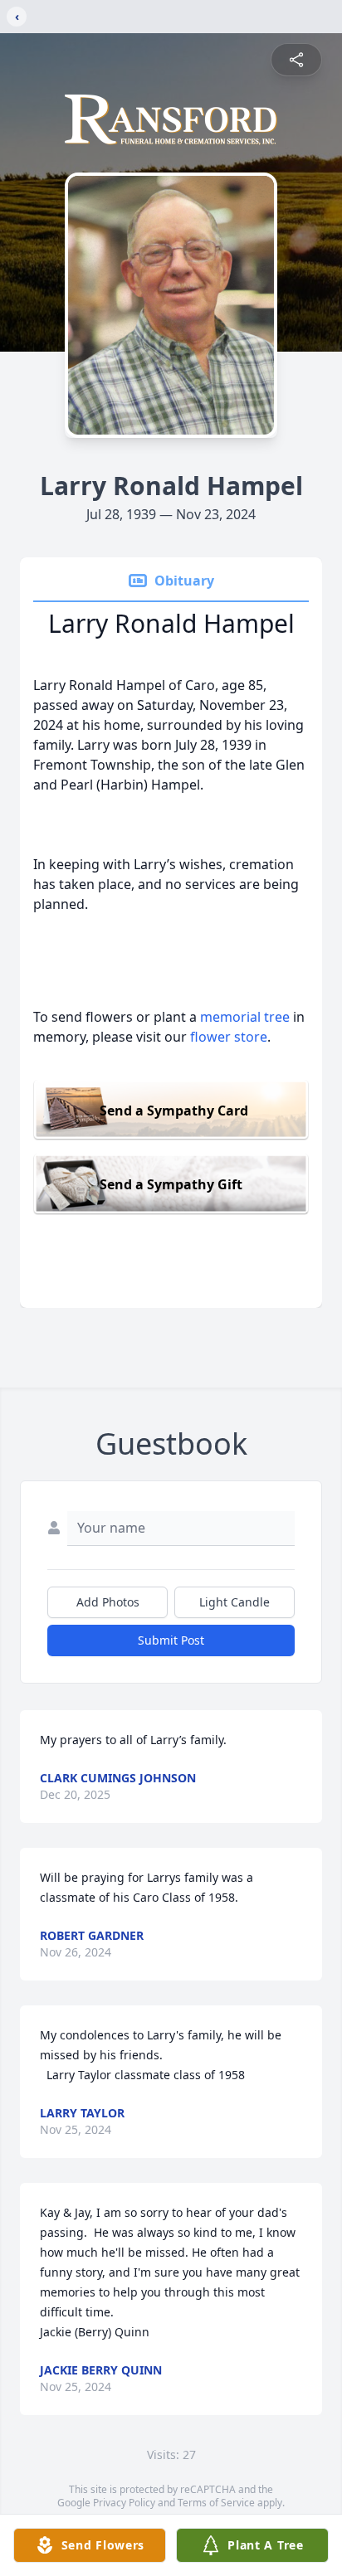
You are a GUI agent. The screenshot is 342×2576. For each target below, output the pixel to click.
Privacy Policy (124, 2503)
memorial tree (245, 1017)
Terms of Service (216, 2503)
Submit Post (171, 1640)
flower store (229, 1037)
